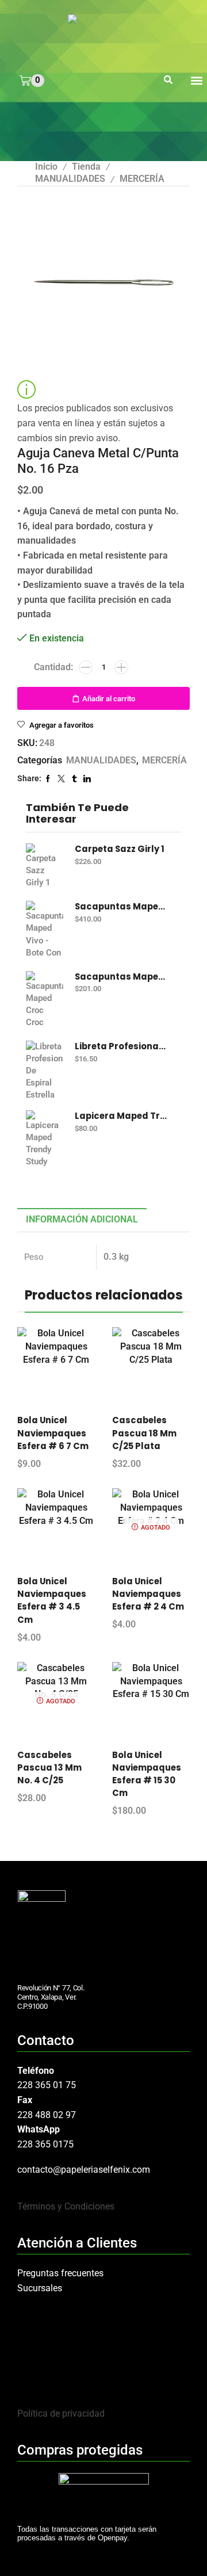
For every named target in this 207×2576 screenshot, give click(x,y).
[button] (168, 81)
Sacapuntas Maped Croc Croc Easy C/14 (121, 977)
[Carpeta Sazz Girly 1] (45, 866)
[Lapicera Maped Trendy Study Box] (45, 1139)
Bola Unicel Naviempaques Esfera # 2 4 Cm (148, 1594)
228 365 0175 (45, 2144)
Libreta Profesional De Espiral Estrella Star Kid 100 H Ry (121, 1046)
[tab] (82, 1220)
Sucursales (40, 2288)
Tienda (86, 167)
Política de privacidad (61, 2413)
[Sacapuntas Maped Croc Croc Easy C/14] (45, 1000)
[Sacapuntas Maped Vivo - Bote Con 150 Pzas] (45, 930)
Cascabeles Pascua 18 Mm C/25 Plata (144, 1433)
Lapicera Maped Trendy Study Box (121, 1116)
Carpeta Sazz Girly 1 (120, 849)
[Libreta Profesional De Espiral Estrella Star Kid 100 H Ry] (45, 1069)
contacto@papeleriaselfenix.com (84, 2170)
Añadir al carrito (109, 699)
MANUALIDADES (70, 179)
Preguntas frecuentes (60, 2273)
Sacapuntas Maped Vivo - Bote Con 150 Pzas (121, 907)
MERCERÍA (142, 179)
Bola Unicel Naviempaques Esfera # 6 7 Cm (53, 1433)
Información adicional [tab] (82, 1219)
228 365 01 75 (47, 2085)
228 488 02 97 (47, 2115)
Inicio (46, 167)
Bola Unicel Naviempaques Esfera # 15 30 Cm (147, 1774)
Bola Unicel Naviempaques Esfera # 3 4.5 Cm (52, 1600)
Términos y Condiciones (66, 2206)
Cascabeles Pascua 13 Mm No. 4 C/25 (49, 1767)
